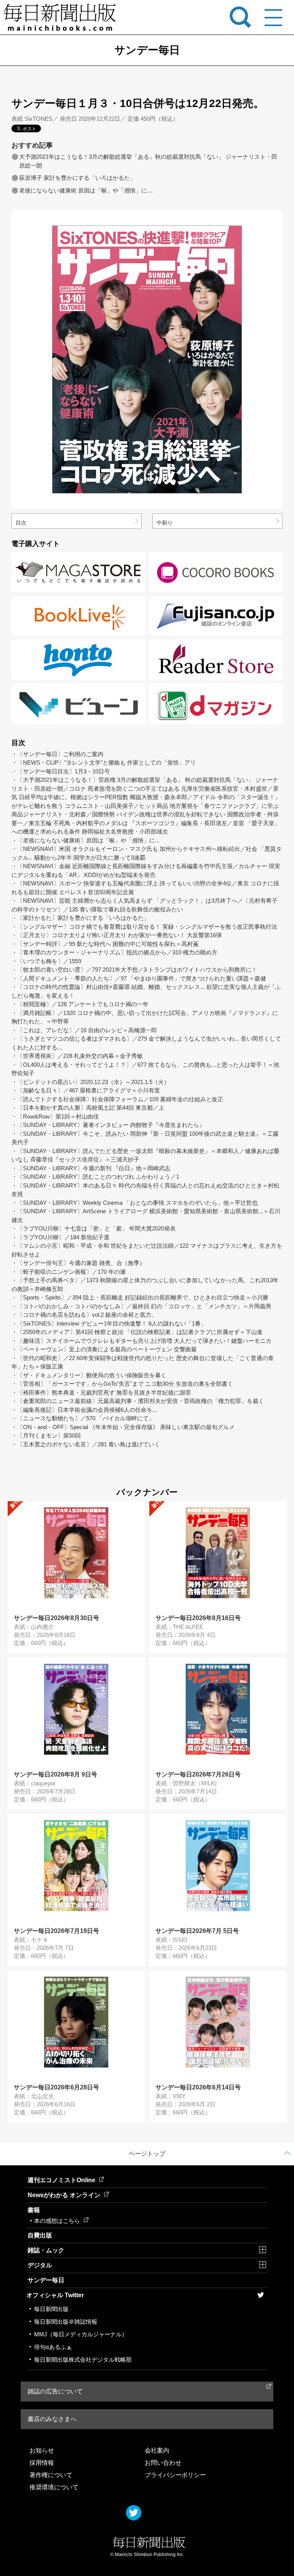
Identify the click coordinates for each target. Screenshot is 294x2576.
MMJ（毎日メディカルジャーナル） (81, 2334)
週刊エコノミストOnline (61, 2180)
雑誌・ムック (46, 2250)
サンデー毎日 (46, 2280)
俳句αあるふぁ (53, 2347)
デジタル (40, 2265)
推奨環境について (54, 2487)
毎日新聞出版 (51, 2309)
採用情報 (42, 2463)
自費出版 (40, 2235)
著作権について (51, 2475)
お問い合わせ (163, 2463)
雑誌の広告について (55, 2391)
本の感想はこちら (57, 2221)
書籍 (34, 2210)
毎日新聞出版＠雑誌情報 (66, 2322)
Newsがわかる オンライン (64, 2195)
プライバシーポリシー (175, 2475)
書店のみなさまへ (52, 2419)
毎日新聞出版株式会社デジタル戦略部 (83, 2360)
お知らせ (42, 2450)
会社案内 (157, 2450)
